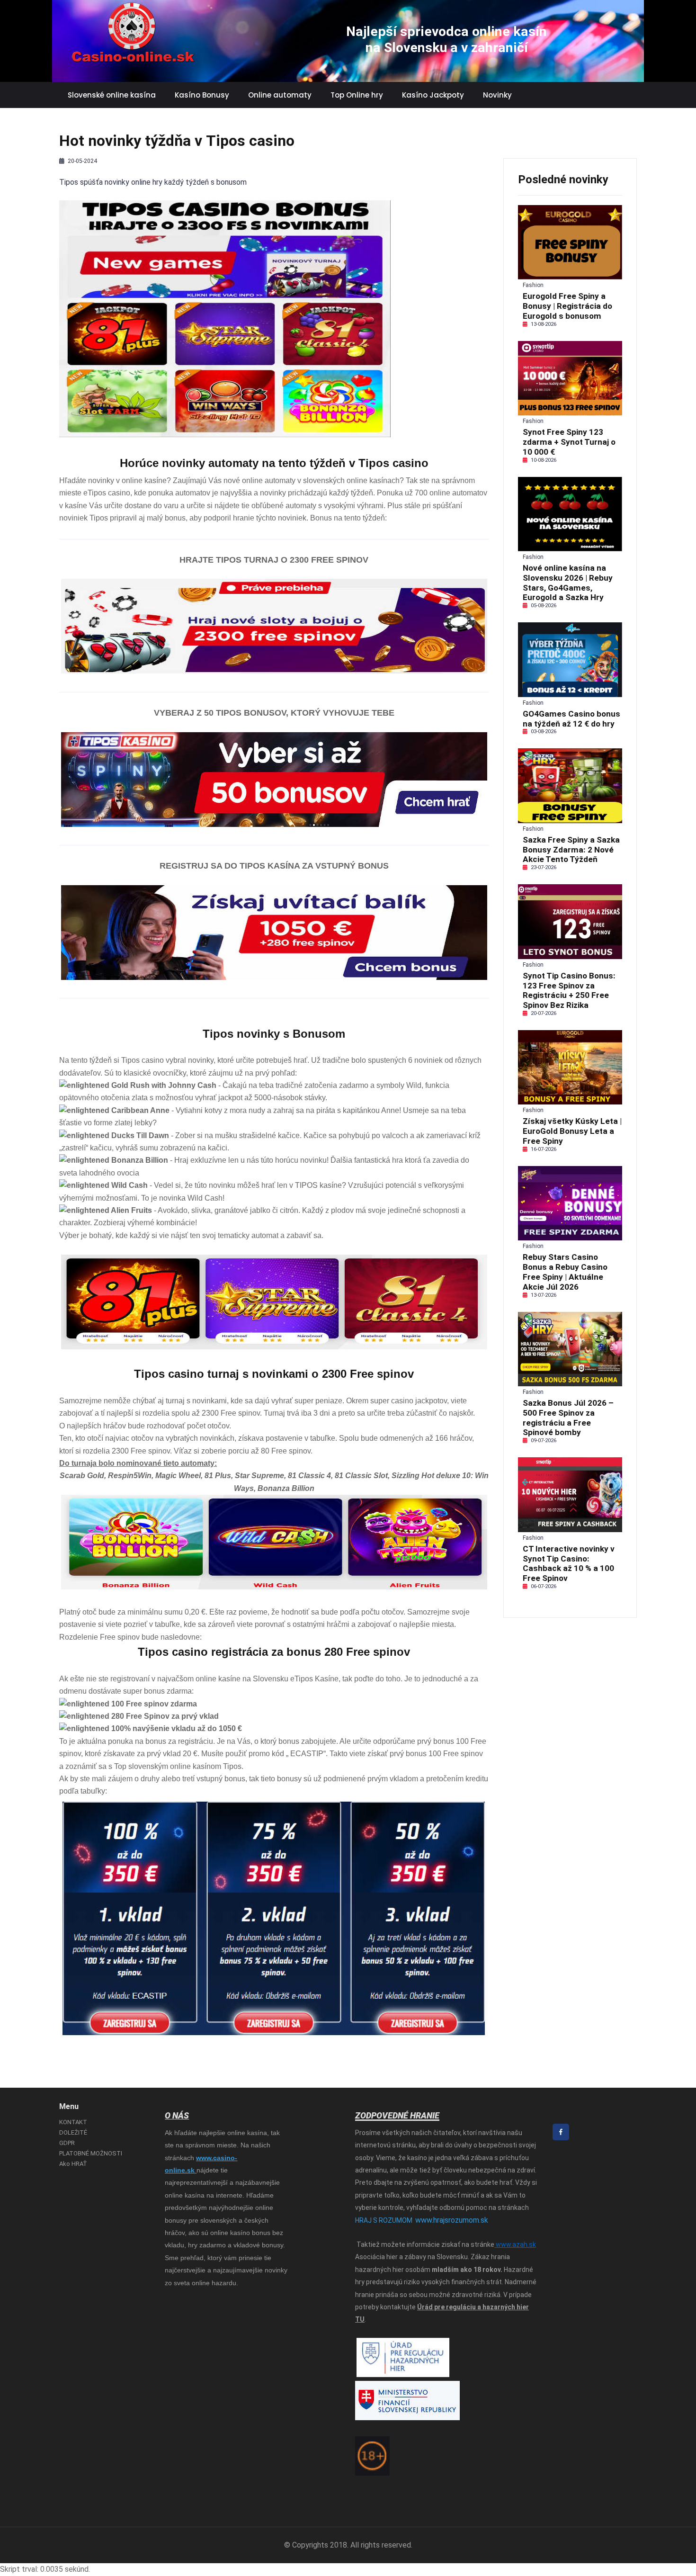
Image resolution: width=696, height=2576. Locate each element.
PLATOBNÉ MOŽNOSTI (91, 2153)
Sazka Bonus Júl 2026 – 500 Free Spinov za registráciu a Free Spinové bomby (568, 1418)
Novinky (497, 95)
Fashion (533, 285)
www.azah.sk (515, 2244)
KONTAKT (73, 2122)
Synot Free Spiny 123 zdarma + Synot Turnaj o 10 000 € (569, 442)
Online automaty (280, 95)
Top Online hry (357, 95)
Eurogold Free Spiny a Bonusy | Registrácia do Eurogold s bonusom (567, 306)
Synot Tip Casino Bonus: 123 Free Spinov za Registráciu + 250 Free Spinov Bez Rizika (569, 990)
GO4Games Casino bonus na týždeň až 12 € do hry (571, 719)
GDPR (67, 2143)
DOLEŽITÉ (73, 2132)
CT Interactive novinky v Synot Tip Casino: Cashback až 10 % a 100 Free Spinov (569, 1563)
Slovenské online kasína (112, 95)
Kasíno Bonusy (202, 95)
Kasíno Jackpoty (433, 95)
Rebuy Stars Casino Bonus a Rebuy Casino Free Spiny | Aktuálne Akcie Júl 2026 (565, 1272)
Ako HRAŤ (73, 2164)
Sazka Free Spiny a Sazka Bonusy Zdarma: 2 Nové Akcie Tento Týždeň (571, 850)
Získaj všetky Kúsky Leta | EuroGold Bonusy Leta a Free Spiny (572, 1131)
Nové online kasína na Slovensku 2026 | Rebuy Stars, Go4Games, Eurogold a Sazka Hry (568, 583)
